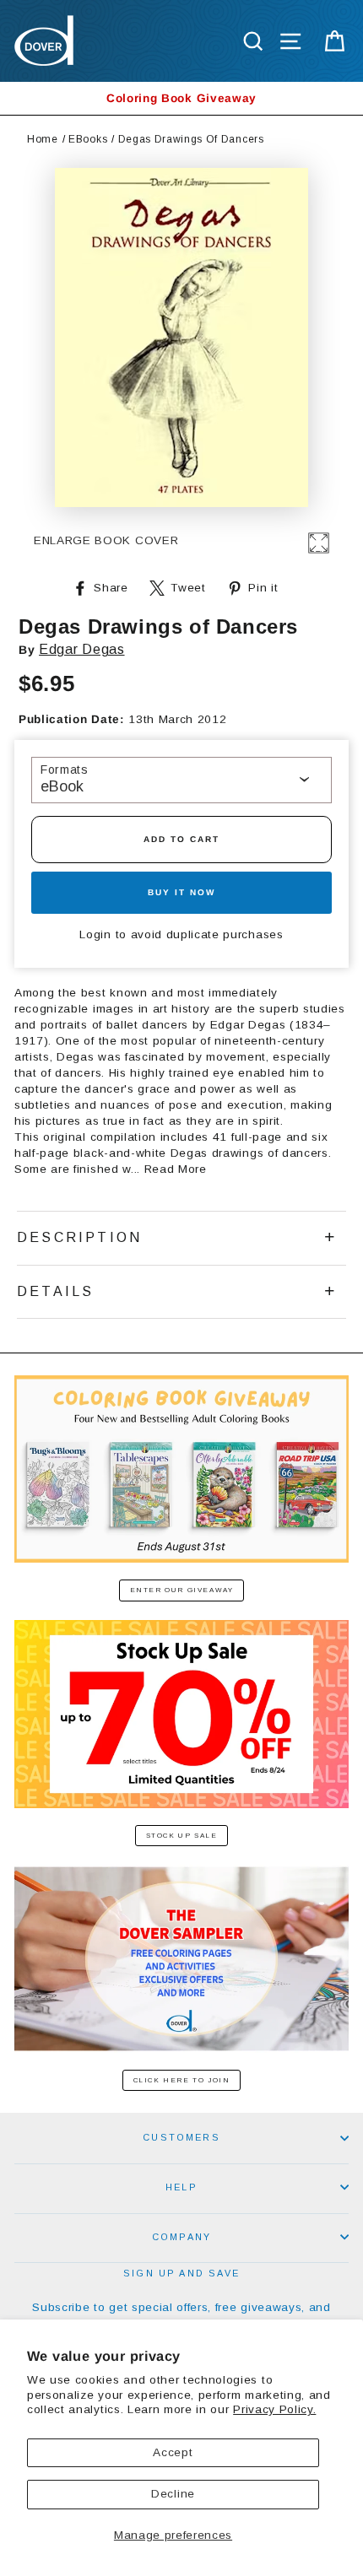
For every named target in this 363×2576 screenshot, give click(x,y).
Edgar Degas (81, 649)
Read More (176, 1169)
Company (181, 2237)
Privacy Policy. (274, 2409)
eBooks (88, 139)
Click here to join (182, 2080)
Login (95, 934)
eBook (62, 786)
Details (55, 1291)
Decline (173, 2494)
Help (181, 2187)
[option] (181, 98)
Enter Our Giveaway (182, 1590)
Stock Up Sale (182, 1836)
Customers (181, 2137)
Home (43, 139)
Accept (173, 2452)
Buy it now (181, 892)
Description (79, 1237)
